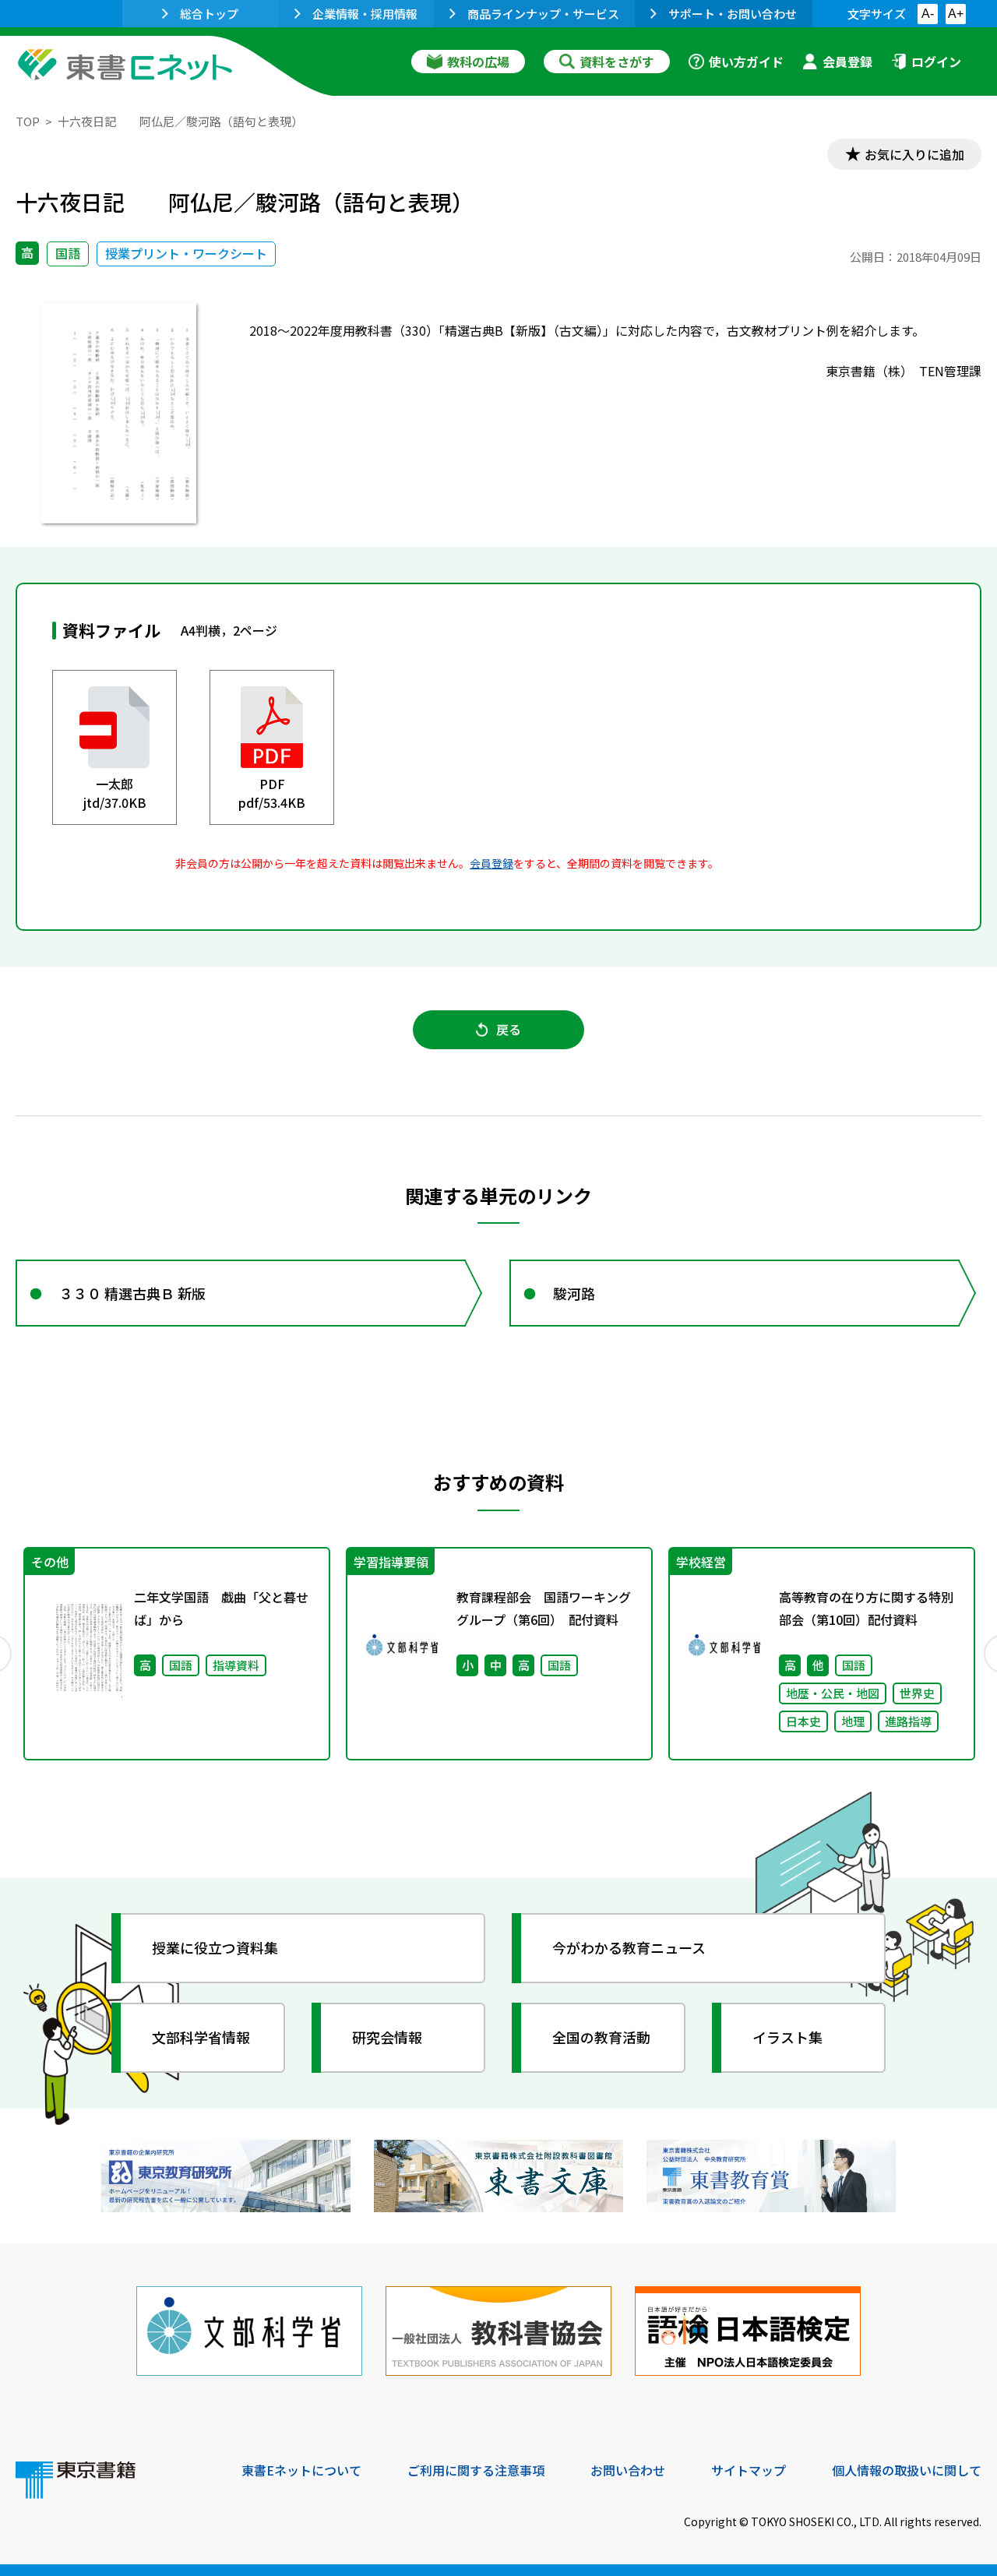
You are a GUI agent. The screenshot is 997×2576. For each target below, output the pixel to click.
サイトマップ (749, 2470)
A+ (956, 14)
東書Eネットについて (301, 2470)
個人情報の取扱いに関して (907, 2470)
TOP (28, 121)
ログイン (936, 62)
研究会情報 (387, 2037)
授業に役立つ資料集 (215, 1947)
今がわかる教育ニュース (629, 1947)
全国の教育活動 (601, 2037)
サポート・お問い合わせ (733, 14)
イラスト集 (787, 2037)
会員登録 (847, 62)
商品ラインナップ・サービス (543, 14)
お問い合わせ (628, 2470)
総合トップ (209, 14)
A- (928, 14)
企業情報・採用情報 (365, 14)
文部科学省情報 (201, 2037)
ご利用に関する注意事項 (476, 2470)
